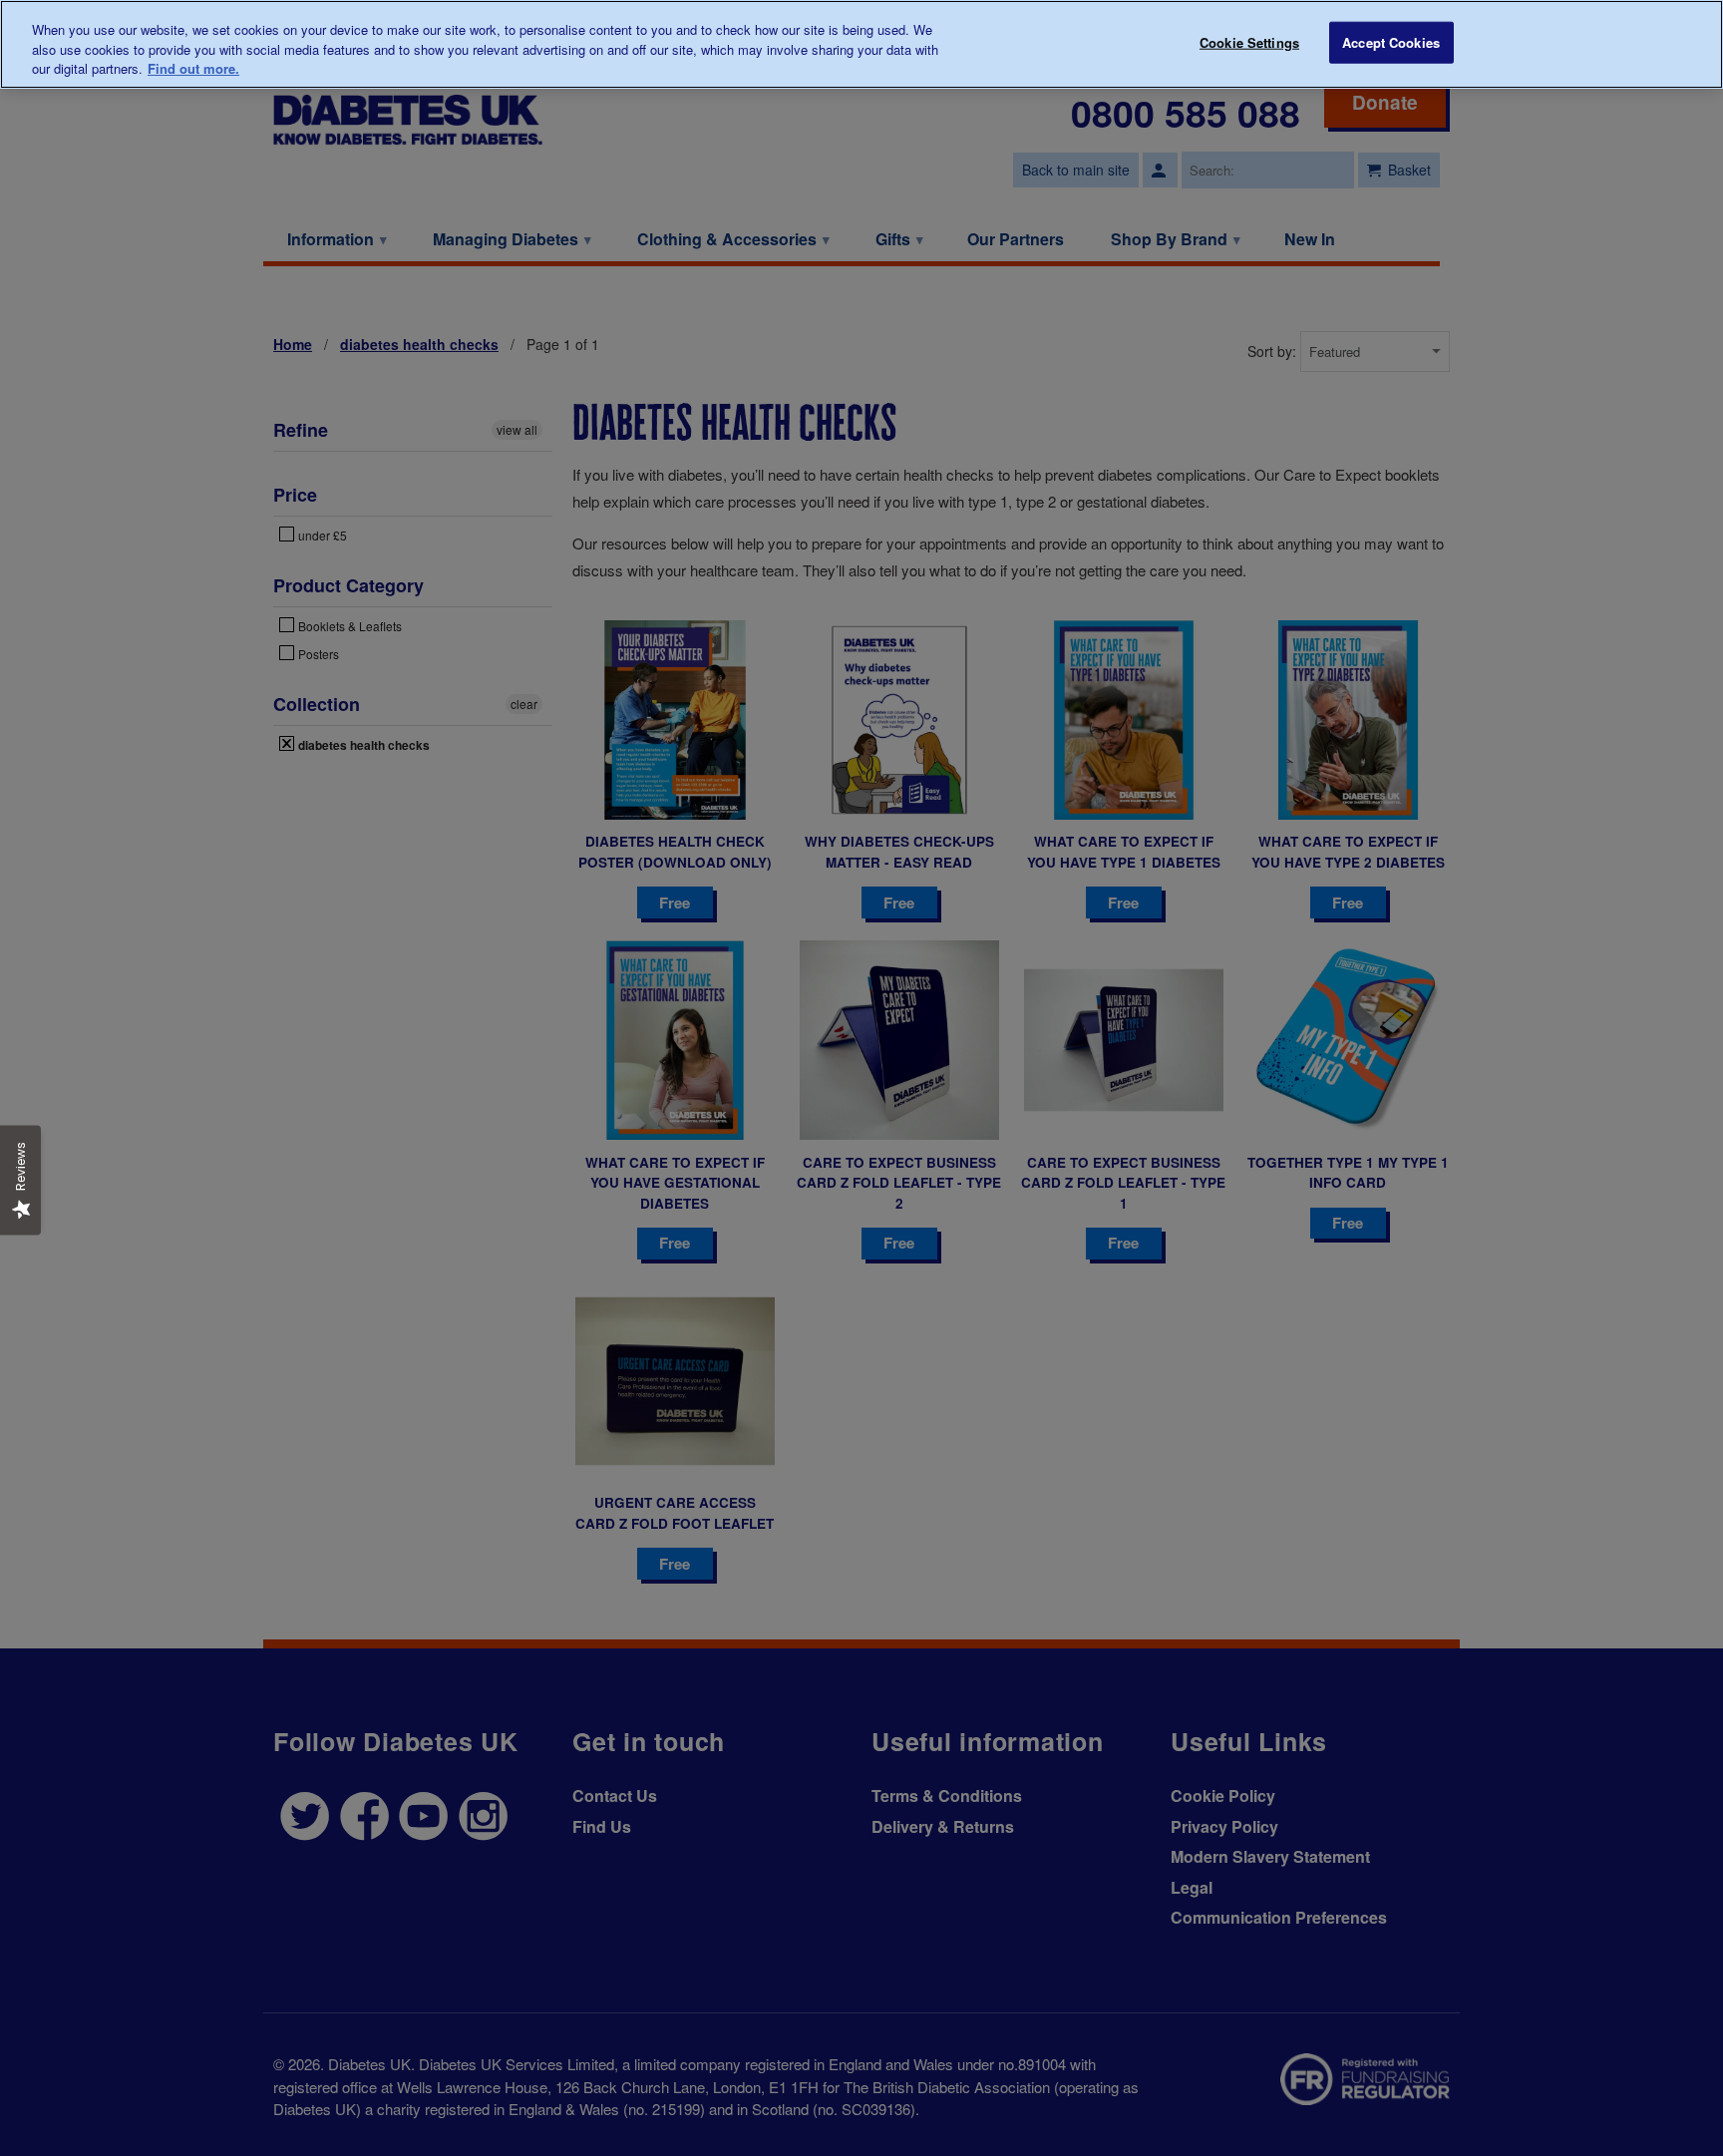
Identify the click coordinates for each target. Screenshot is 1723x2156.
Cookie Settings (1249, 42)
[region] (861, 44)
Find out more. (193, 68)
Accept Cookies (1391, 42)
